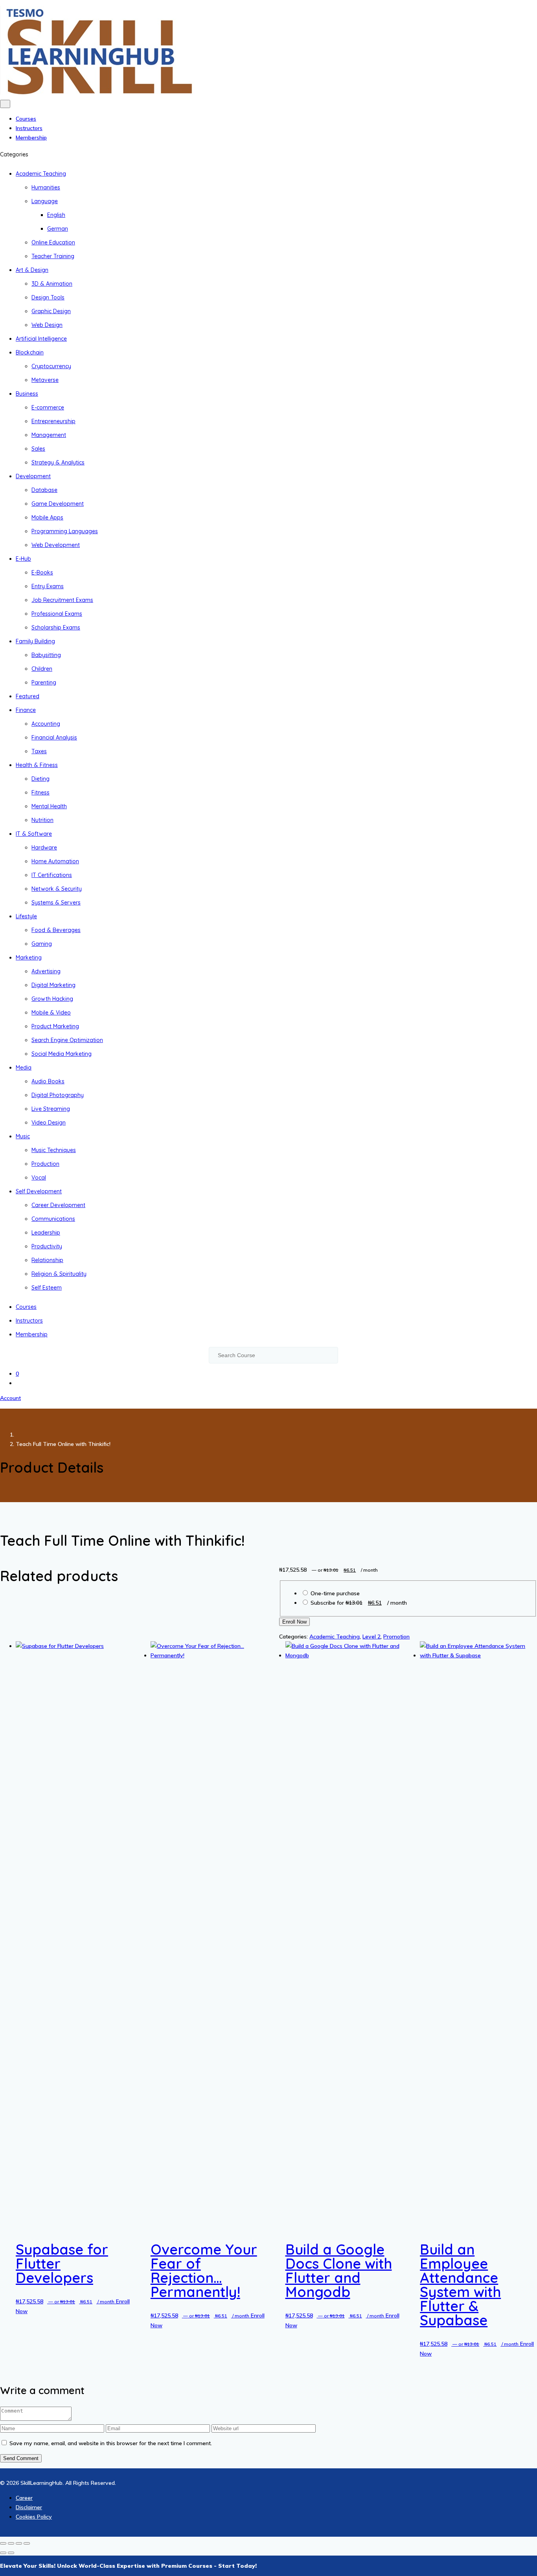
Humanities (46, 187)
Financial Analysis (54, 738)
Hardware (44, 848)
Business (27, 394)
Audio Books (48, 1081)
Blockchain (30, 352)
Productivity (47, 1246)
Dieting (40, 779)
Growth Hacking (52, 999)
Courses (26, 119)
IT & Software (34, 834)
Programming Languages (65, 531)
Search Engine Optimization (67, 1040)
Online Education (53, 242)
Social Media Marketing (62, 1054)
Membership (31, 138)
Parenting (44, 683)
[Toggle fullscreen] (11, 2543)
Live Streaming (51, 1109)
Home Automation (55, 861)
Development (33, 476)
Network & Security (57, 889)
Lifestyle (26, 916)
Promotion (396, 1637)
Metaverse (45, 380)
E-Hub (23, 559)
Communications (53, 1219)
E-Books (42, 572)
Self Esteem (47, 1288)
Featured (28, 696)
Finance (26, 710)
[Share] (19, 2543)
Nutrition (42, 820)
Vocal (39, 1178)
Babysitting (46, 655)
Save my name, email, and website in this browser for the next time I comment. (111, 2443)
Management (49, 435)
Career (24, 2498)
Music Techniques (54, 1150)
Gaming (42, 944)
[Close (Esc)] (27, 2543)
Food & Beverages (56, 930)
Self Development (39, 1191)
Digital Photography (58, 1095)
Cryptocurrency (51, 366)
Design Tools (48, 297)
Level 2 (371, 1637)
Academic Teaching (41, 174)
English (56, 215)
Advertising (46, 971)
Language (45, 201)
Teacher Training (53, 256)
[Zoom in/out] (3, 2543)
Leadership (46, 1233)
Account (10, 1398)
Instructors (29, 128)
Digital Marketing (53, 985)
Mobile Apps (47, 517)
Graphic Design (51, 311)
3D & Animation (52, 284)
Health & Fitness (37, 765)
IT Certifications (52, 875)
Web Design (47, 325)
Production (45, 1164)
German (58, 229)
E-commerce (48, 407)
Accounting (46, 724)
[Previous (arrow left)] (3, 2553)
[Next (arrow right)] (11, 2553)
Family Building (35, 641)
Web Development (56, 545)
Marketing (29, 958)
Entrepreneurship (53, 421)
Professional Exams (57, 614)
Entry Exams (48, 586)
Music (23, 1136)
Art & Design (32, 270)
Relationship (47, 1260)
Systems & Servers (56, 903)
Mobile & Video (51, 1013)
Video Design (49, 1123)
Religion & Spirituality (59, 1274)
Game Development (58, 504)
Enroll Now (294, 1622)
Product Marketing (55, 1026)
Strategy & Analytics (58, 462)
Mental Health (49, 806)
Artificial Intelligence (41, 339)
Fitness (40, 793)
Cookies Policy (34, 2517)
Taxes (39, 751)
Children (42, 669)
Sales (38, 449)
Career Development (58, 1205)
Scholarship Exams (56, 627)
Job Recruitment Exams (62, 600)
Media (24, 1068)
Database (44, 490)
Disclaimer (29, 2507)
